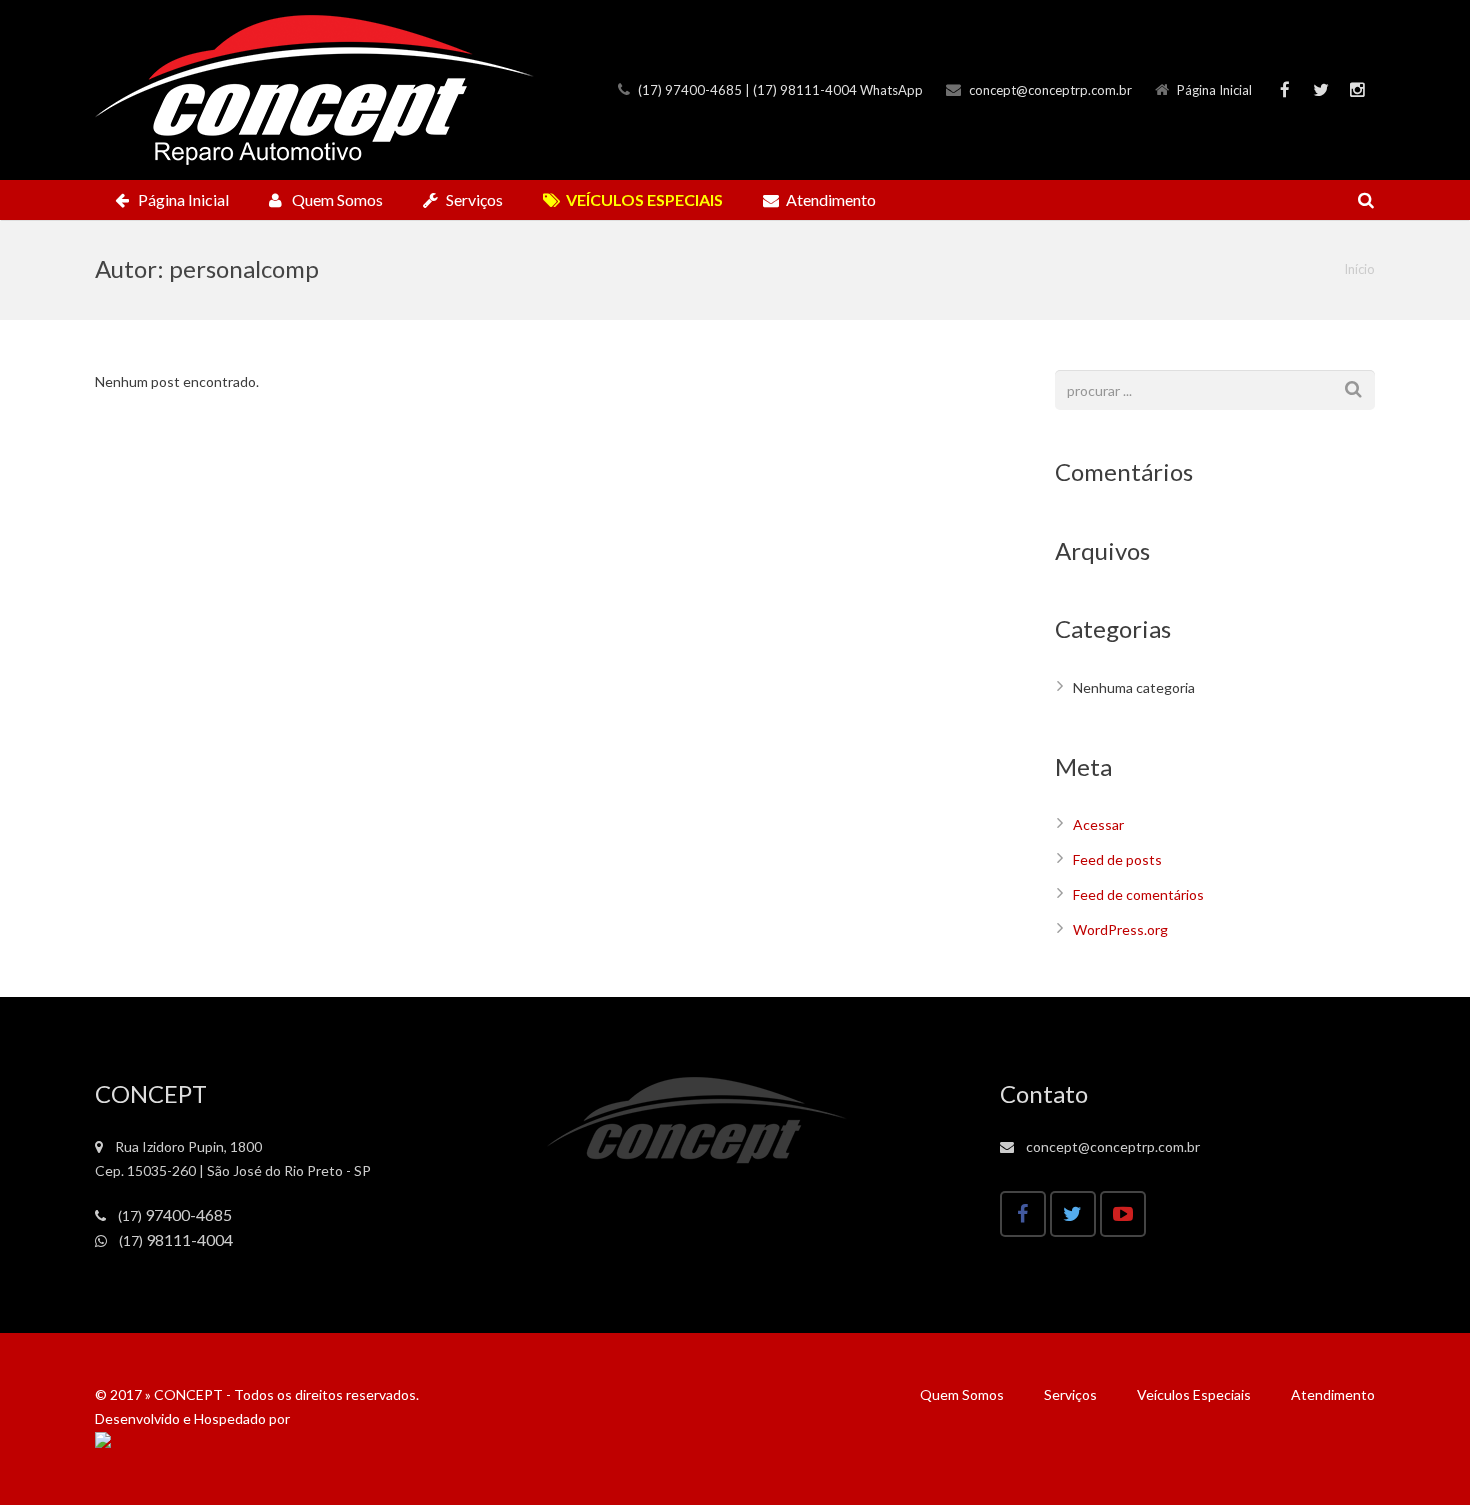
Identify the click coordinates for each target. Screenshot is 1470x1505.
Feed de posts (1117, 859)
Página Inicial (1214, 90)
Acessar (1098, 824)
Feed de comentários (1138, 894)
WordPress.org (1120, 929)
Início (1359, 269)
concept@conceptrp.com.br (1050, 90)
